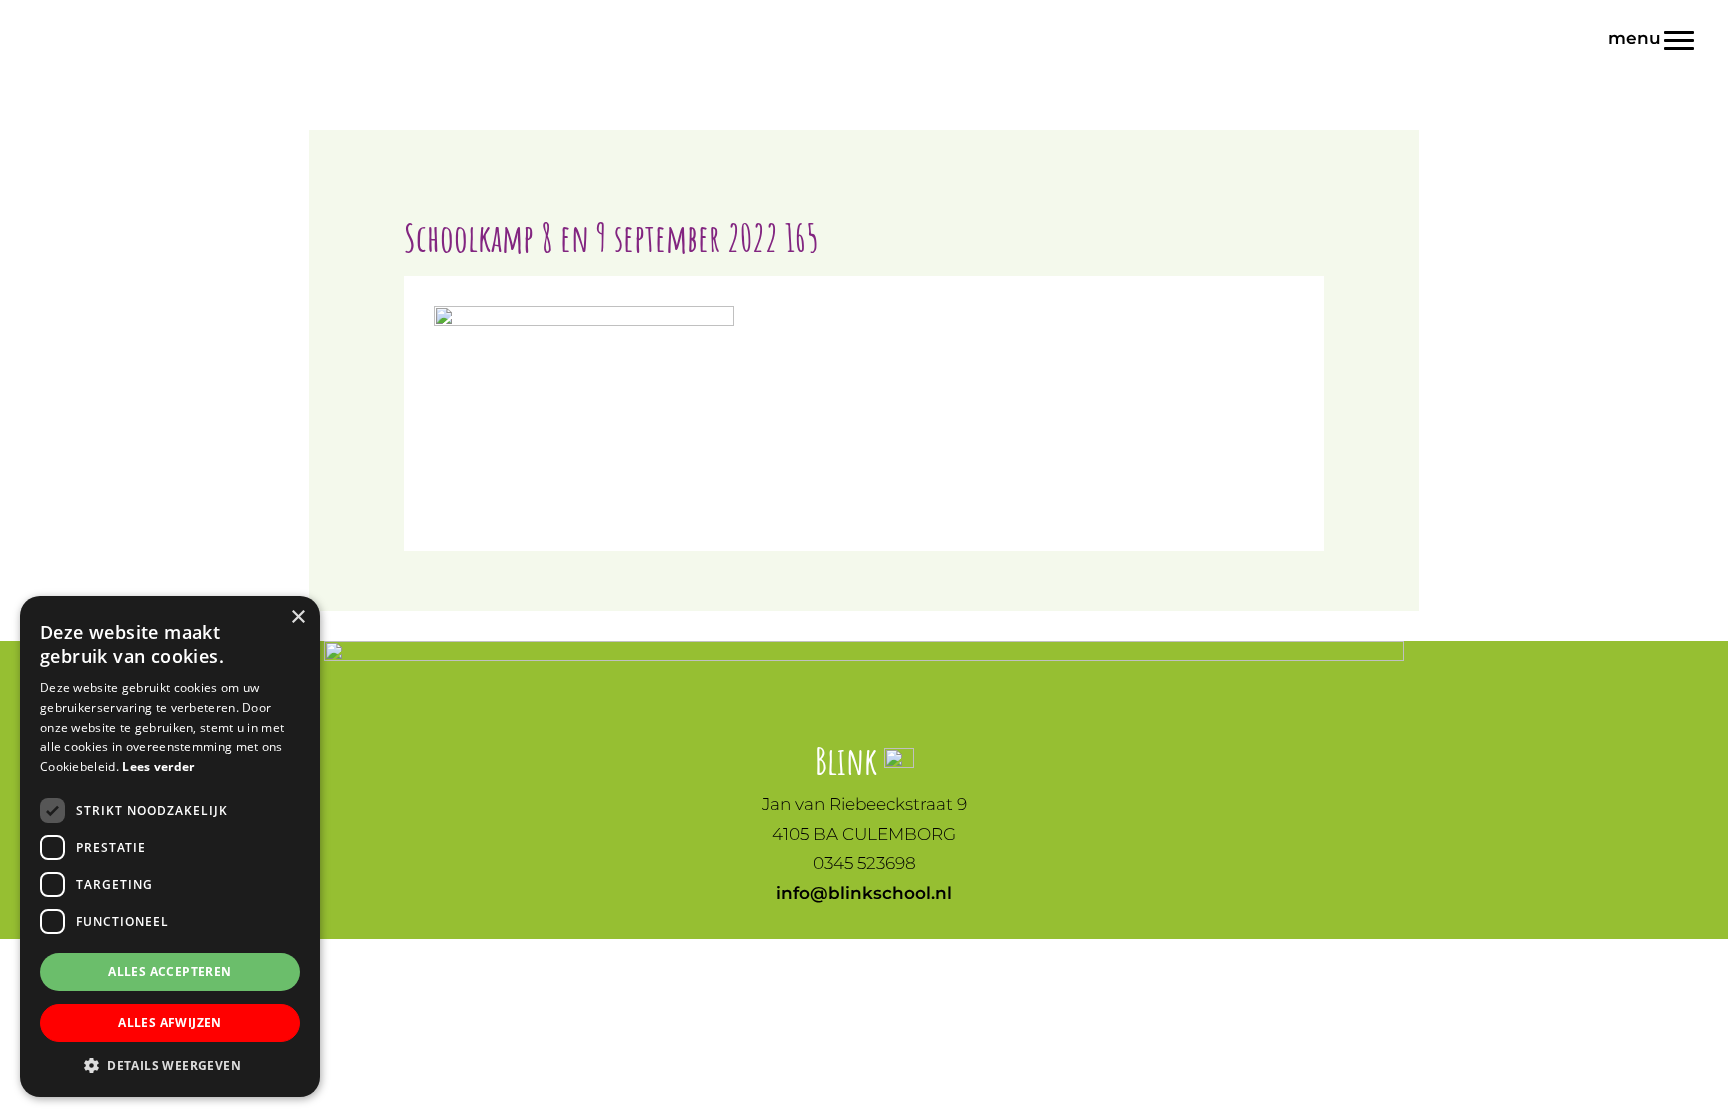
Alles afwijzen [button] (170, 1022)
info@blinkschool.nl (864, 893)
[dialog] (170, 846)
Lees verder (158, 766)
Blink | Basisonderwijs (57, 19)
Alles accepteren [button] (169, 971)
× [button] (297, 617)
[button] (170, 1066)
